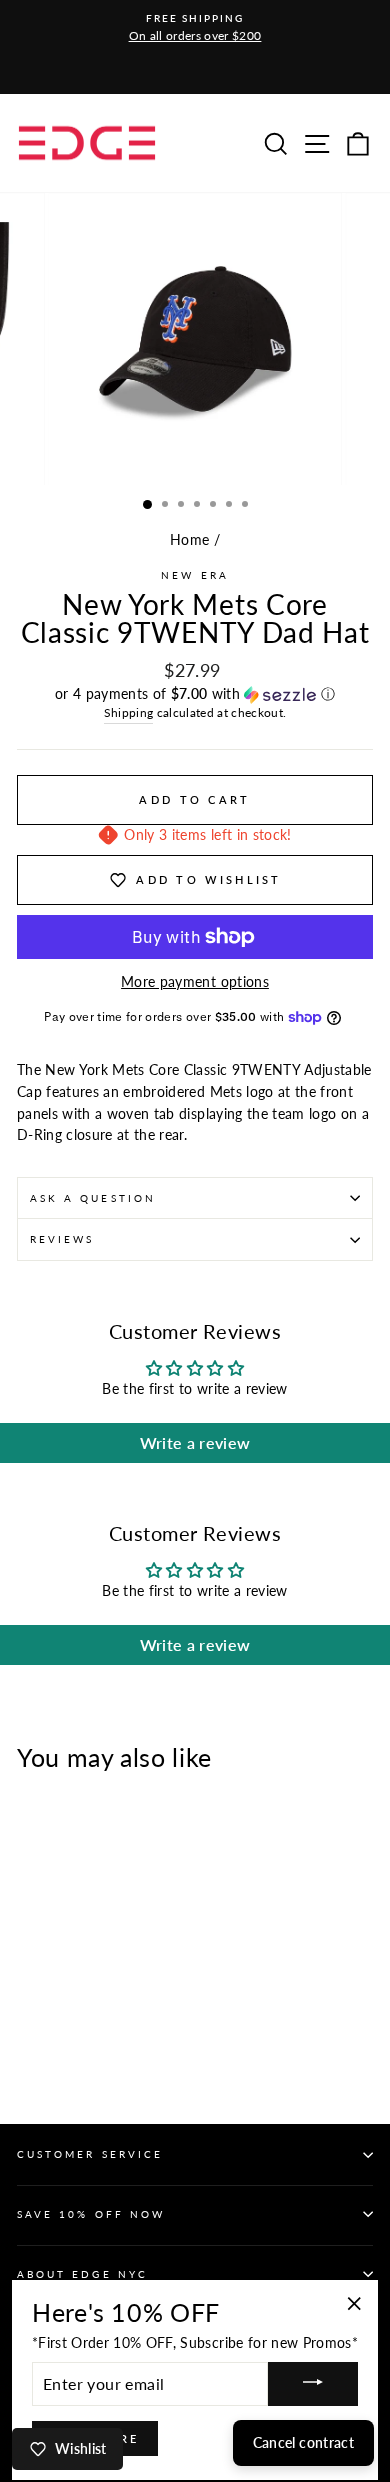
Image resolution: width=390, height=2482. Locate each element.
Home (189, 540)
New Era (194, 575)
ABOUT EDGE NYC (82, 2274)
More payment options (195, 982)
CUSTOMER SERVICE (90, 2154)
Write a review (195, 1442)
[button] (195, 694)
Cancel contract (303, 2442)
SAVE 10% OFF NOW (91, 2214)
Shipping (129, 712)
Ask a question (93, 1198)
